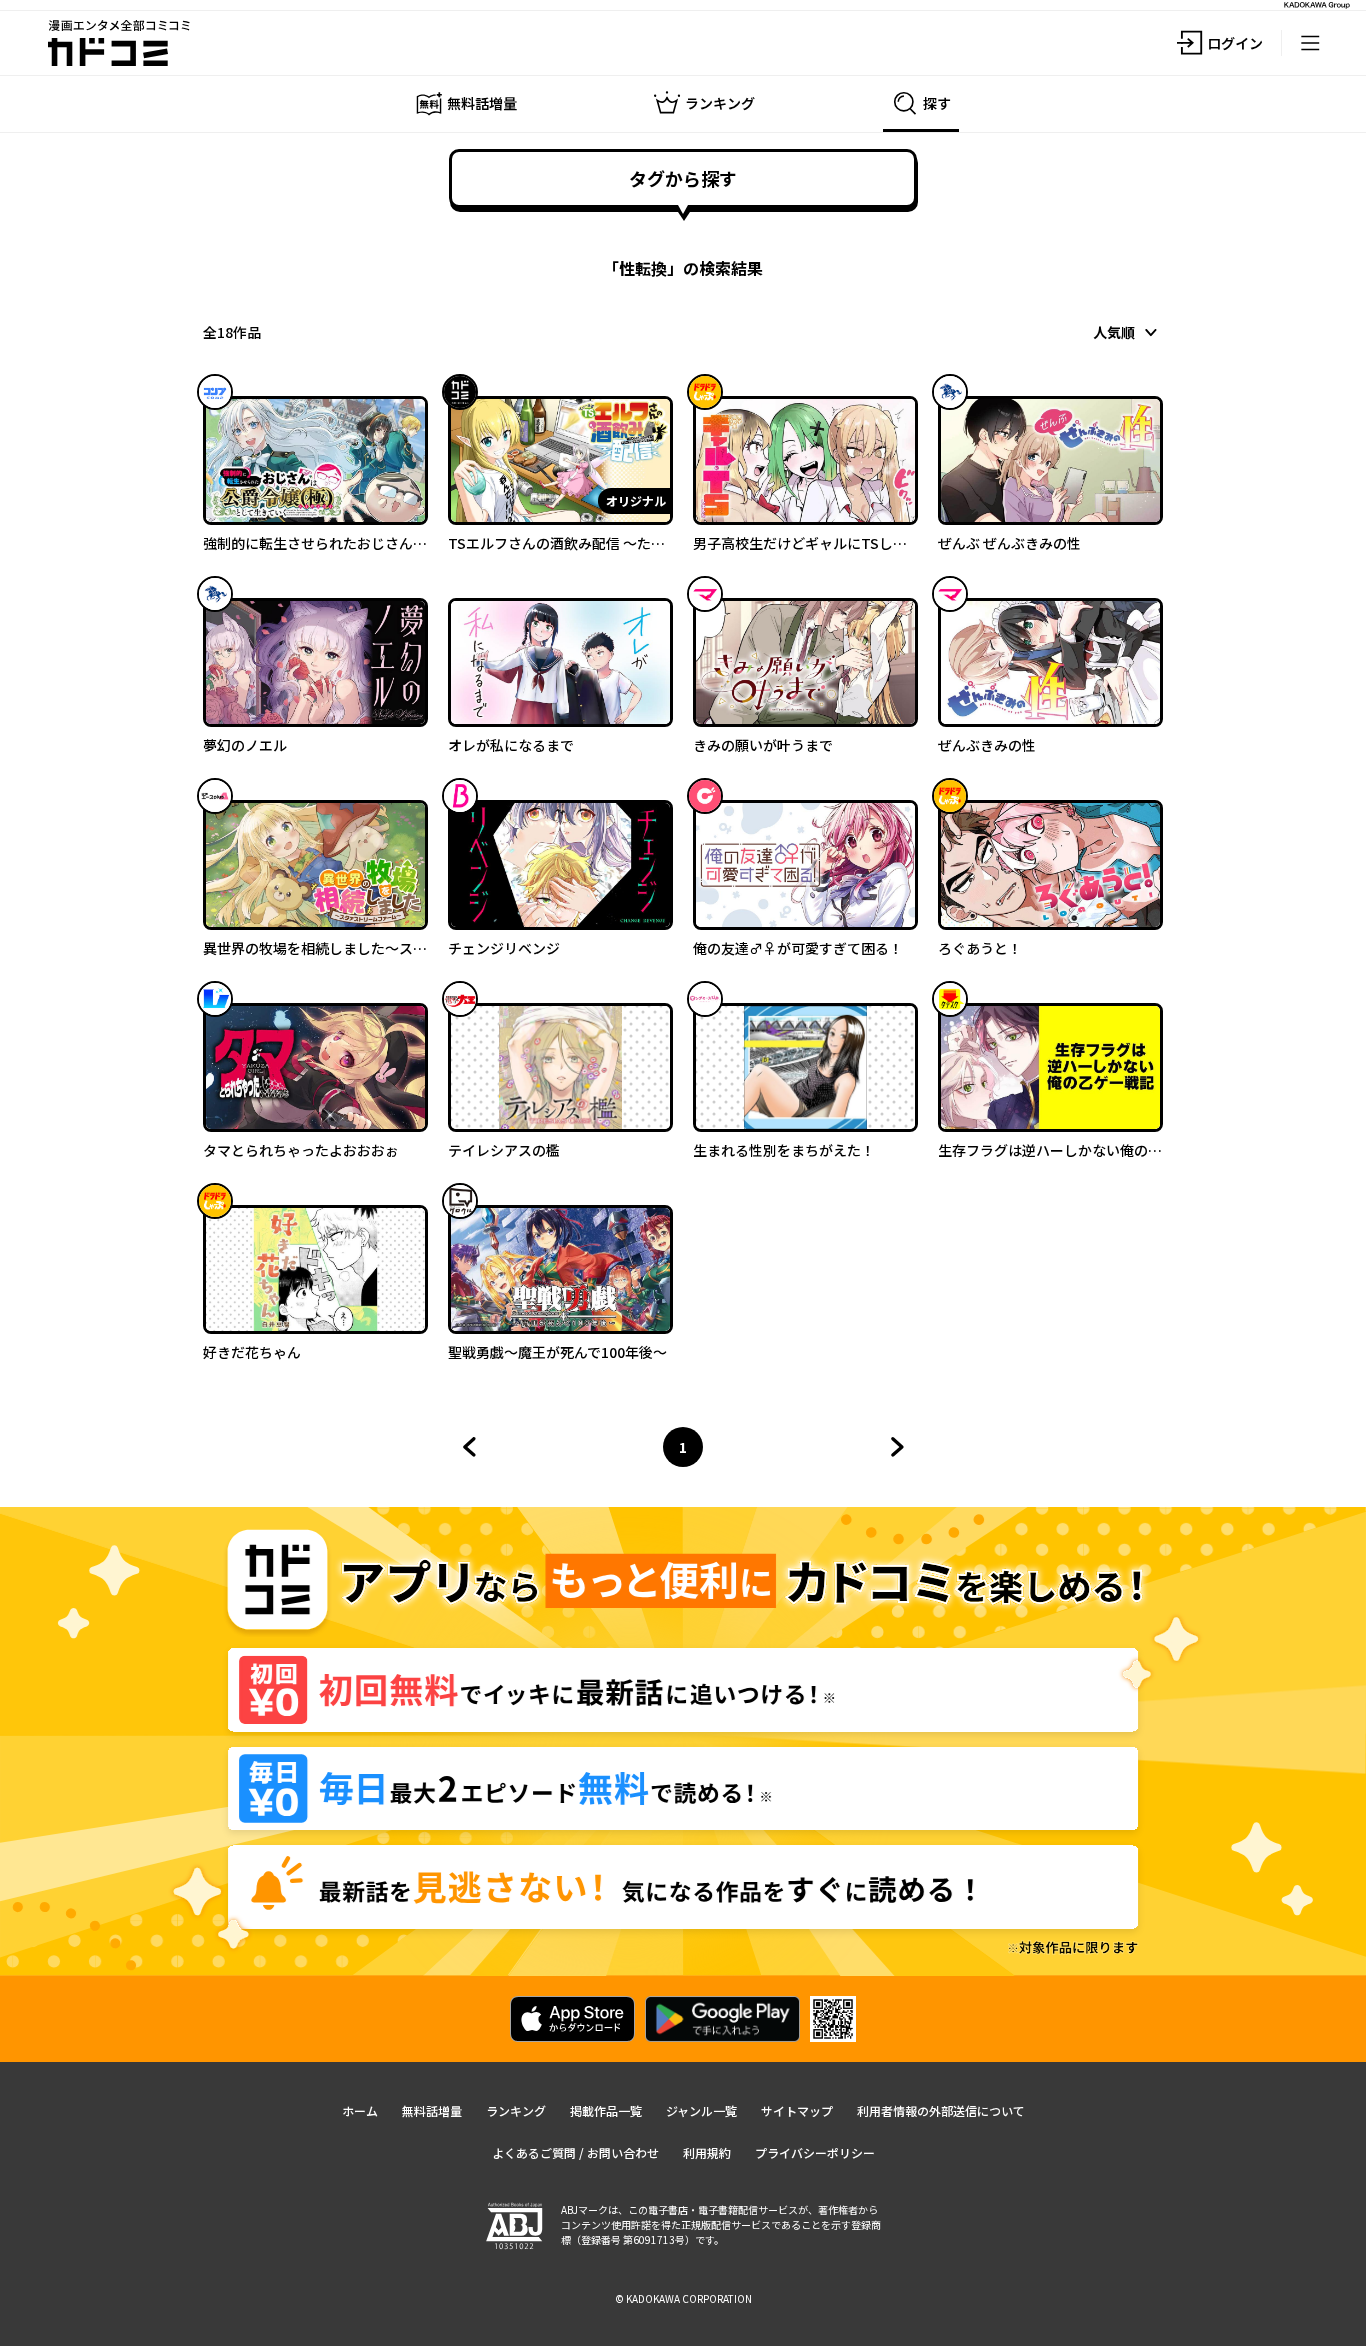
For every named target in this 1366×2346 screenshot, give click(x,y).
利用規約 (707, 2152)
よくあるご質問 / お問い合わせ (575, 2152)
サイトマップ (797, 2110)
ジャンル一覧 (701, 2110)
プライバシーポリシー (815, 2152)
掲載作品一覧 (606, 2110)
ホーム (360, 2110)
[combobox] (1128, 332)
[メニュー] (1310, 43)
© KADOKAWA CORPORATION (683, 2298)
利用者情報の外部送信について (941, 2110)
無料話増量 (432, 2110)
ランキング (516, 2110)
